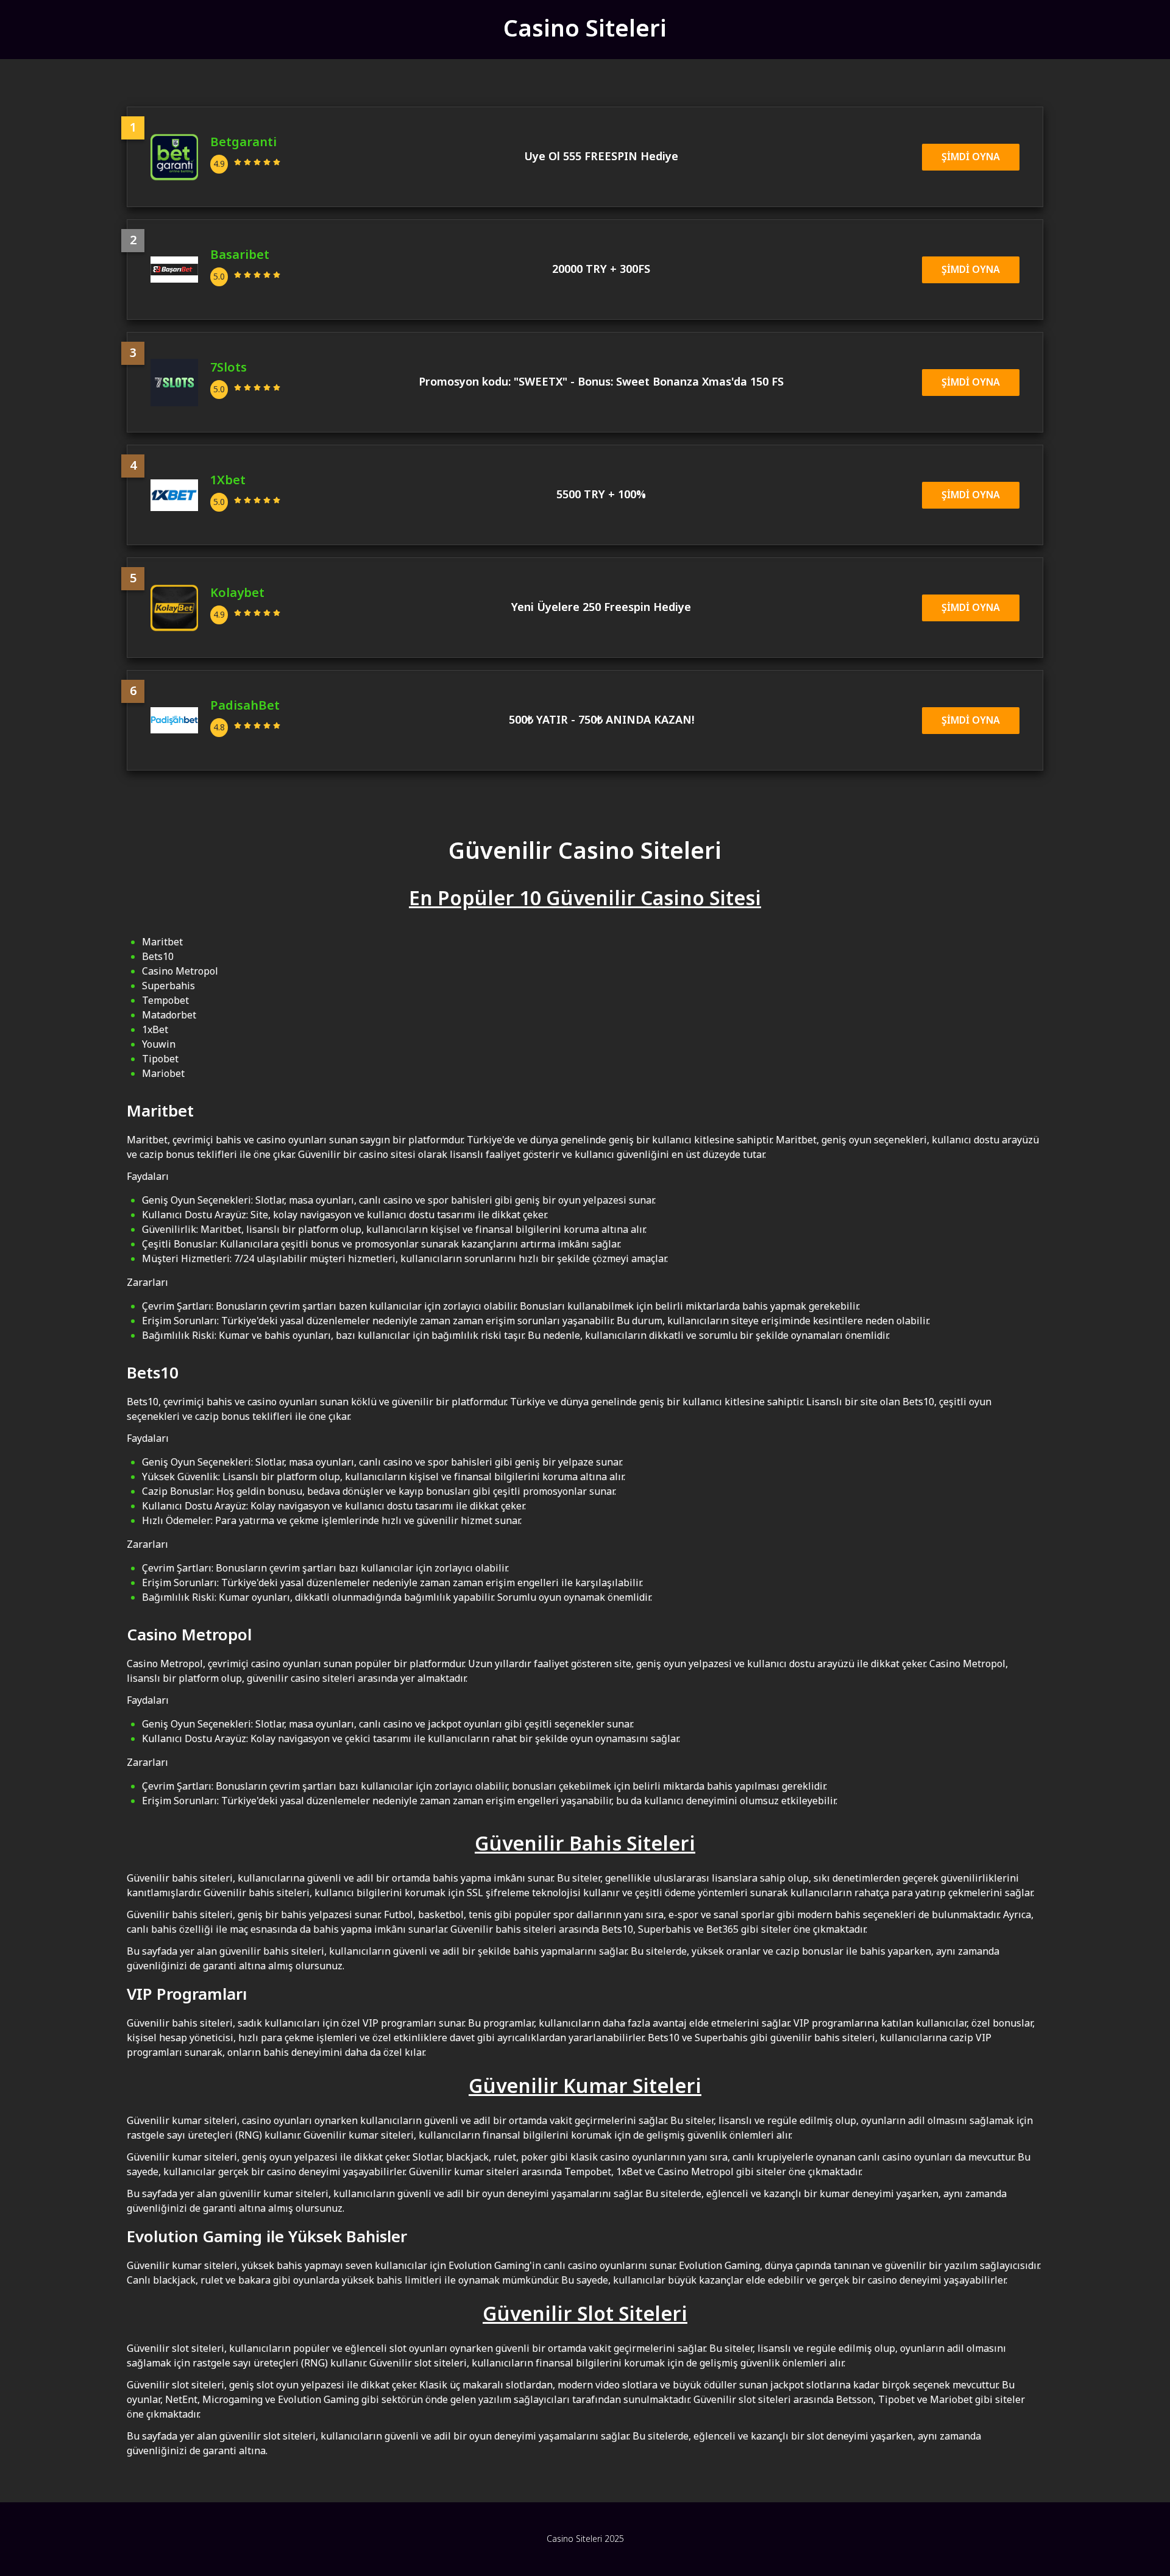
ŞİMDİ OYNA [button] (971, 157)
